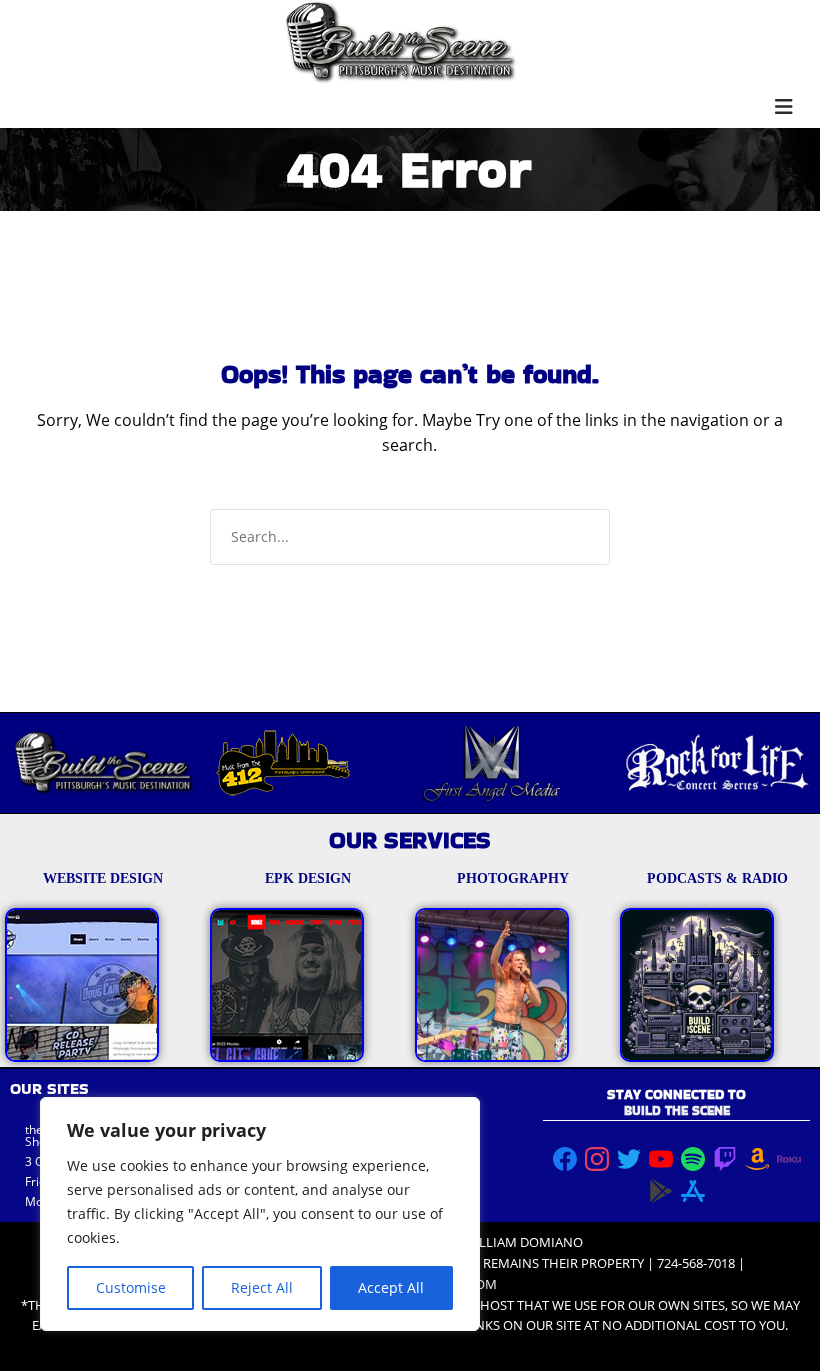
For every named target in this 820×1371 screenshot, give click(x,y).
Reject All (262, 1287)
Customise (131, 1287)
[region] (260, 1214)
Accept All (391, 1287)
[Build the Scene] (400, 42)
